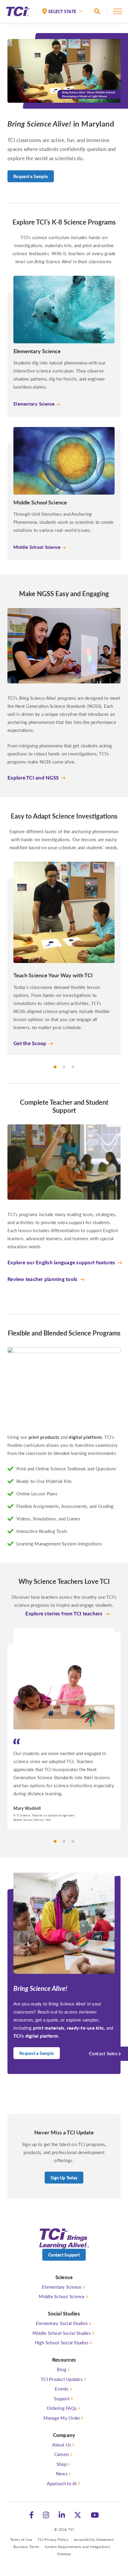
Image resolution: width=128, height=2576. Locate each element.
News (62, 2473)
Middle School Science (62, 2296)
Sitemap (64, 2554)
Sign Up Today (64, 2178)
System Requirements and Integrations (77, 2547)
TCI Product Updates (62, 2379)
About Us (62, 2445)
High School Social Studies (62, 2342)
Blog (62, 2369)
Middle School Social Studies (62, 2333)
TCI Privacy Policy (53, 2540)
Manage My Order (62, 2418)
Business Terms (26, 2547)
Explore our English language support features (61, 1262)
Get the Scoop (30, 1043)
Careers (62, 2454)
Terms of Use (21, 2540)
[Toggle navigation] (118, 13)
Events (62, 2389)
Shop (62, 2464)
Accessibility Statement (94, 2540)
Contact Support (64, 2255)
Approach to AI (62, 2483)
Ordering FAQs (62, 2408)
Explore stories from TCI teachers (64, 1613)
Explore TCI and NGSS (33, 777)
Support (62, 2398)
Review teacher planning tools (42, 1279)
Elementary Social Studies (62, 2323)
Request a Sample (31, 176)
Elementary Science (62, 2287)
